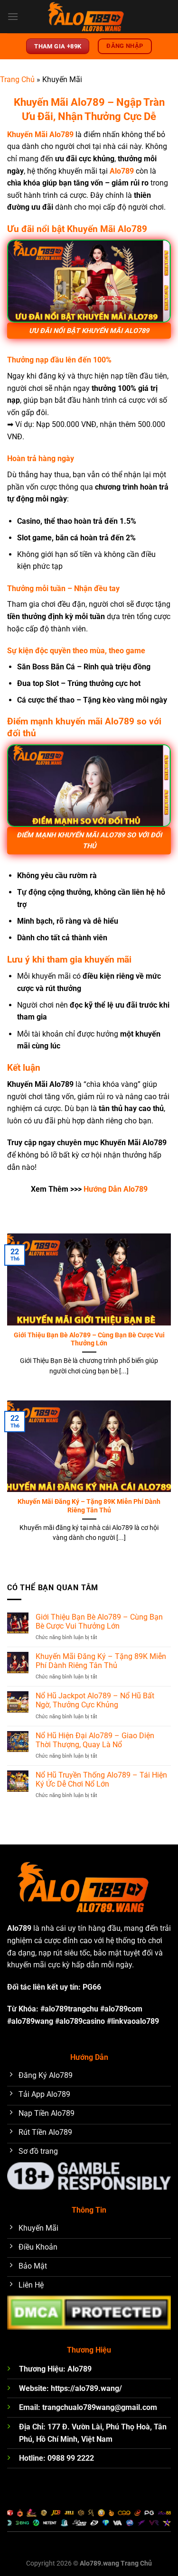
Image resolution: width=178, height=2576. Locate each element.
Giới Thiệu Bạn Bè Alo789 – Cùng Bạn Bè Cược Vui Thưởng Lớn (89, 1339)
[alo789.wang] (89, 17)
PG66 (92, 1987)
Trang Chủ (17, 79)
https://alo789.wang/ (86, 2388)
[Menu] (13, 16)
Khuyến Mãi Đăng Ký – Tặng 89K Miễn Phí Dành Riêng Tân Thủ (89, 1506)
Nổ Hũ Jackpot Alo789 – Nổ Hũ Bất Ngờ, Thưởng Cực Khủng (95, 1700)
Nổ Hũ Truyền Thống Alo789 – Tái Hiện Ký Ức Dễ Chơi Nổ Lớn (101, 1779)
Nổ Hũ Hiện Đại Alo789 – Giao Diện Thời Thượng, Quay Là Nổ (95, 1740)
